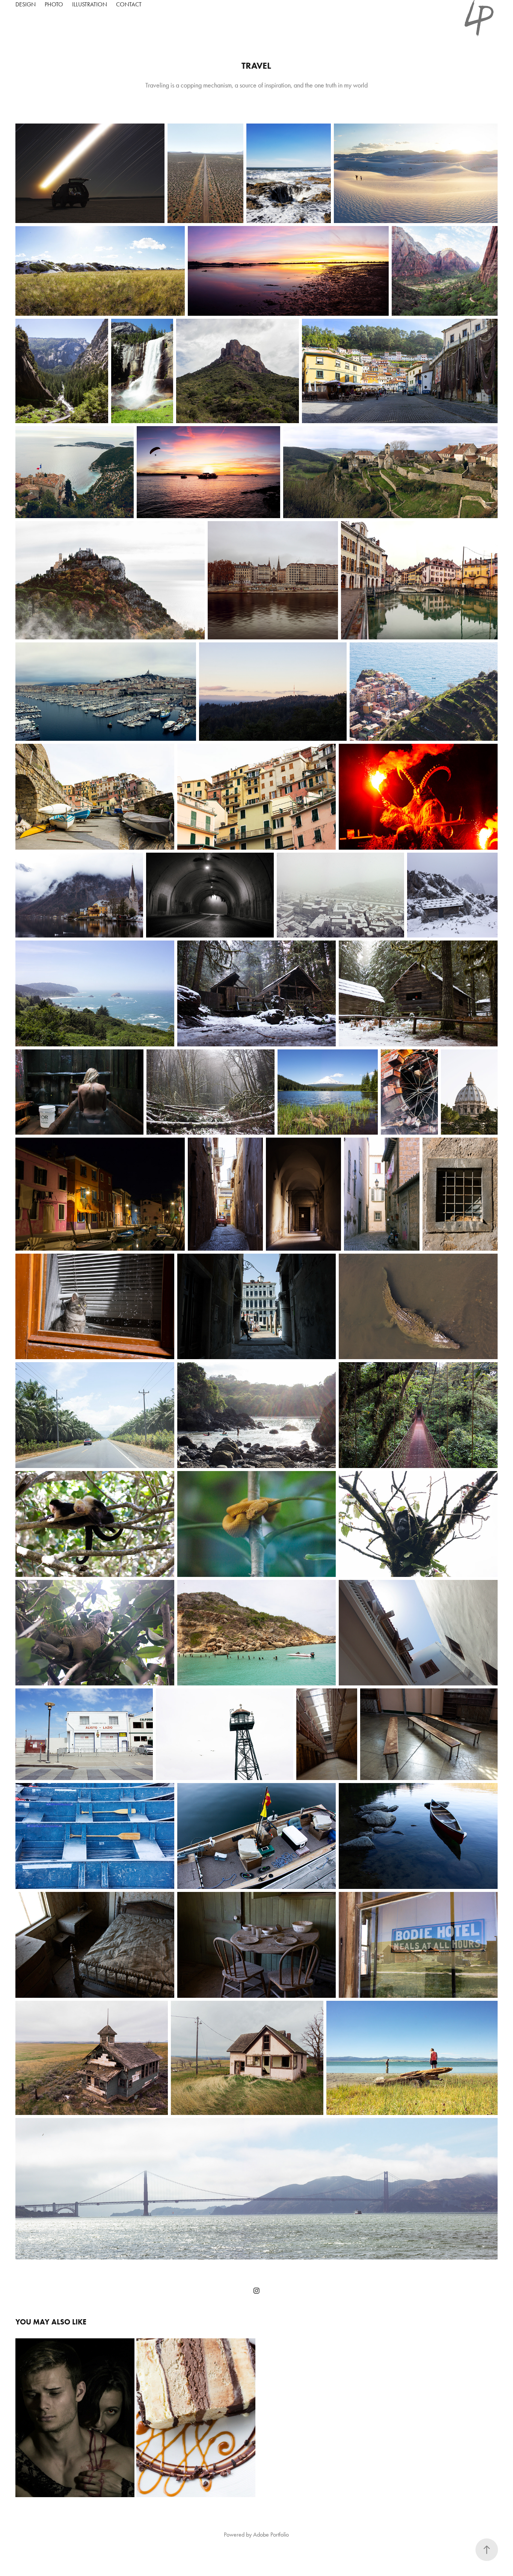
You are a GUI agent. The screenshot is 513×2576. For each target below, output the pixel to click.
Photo (54, 4)
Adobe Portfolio (271, 2535)
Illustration (90, 4)
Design (26, 4)
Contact (129, 4)
